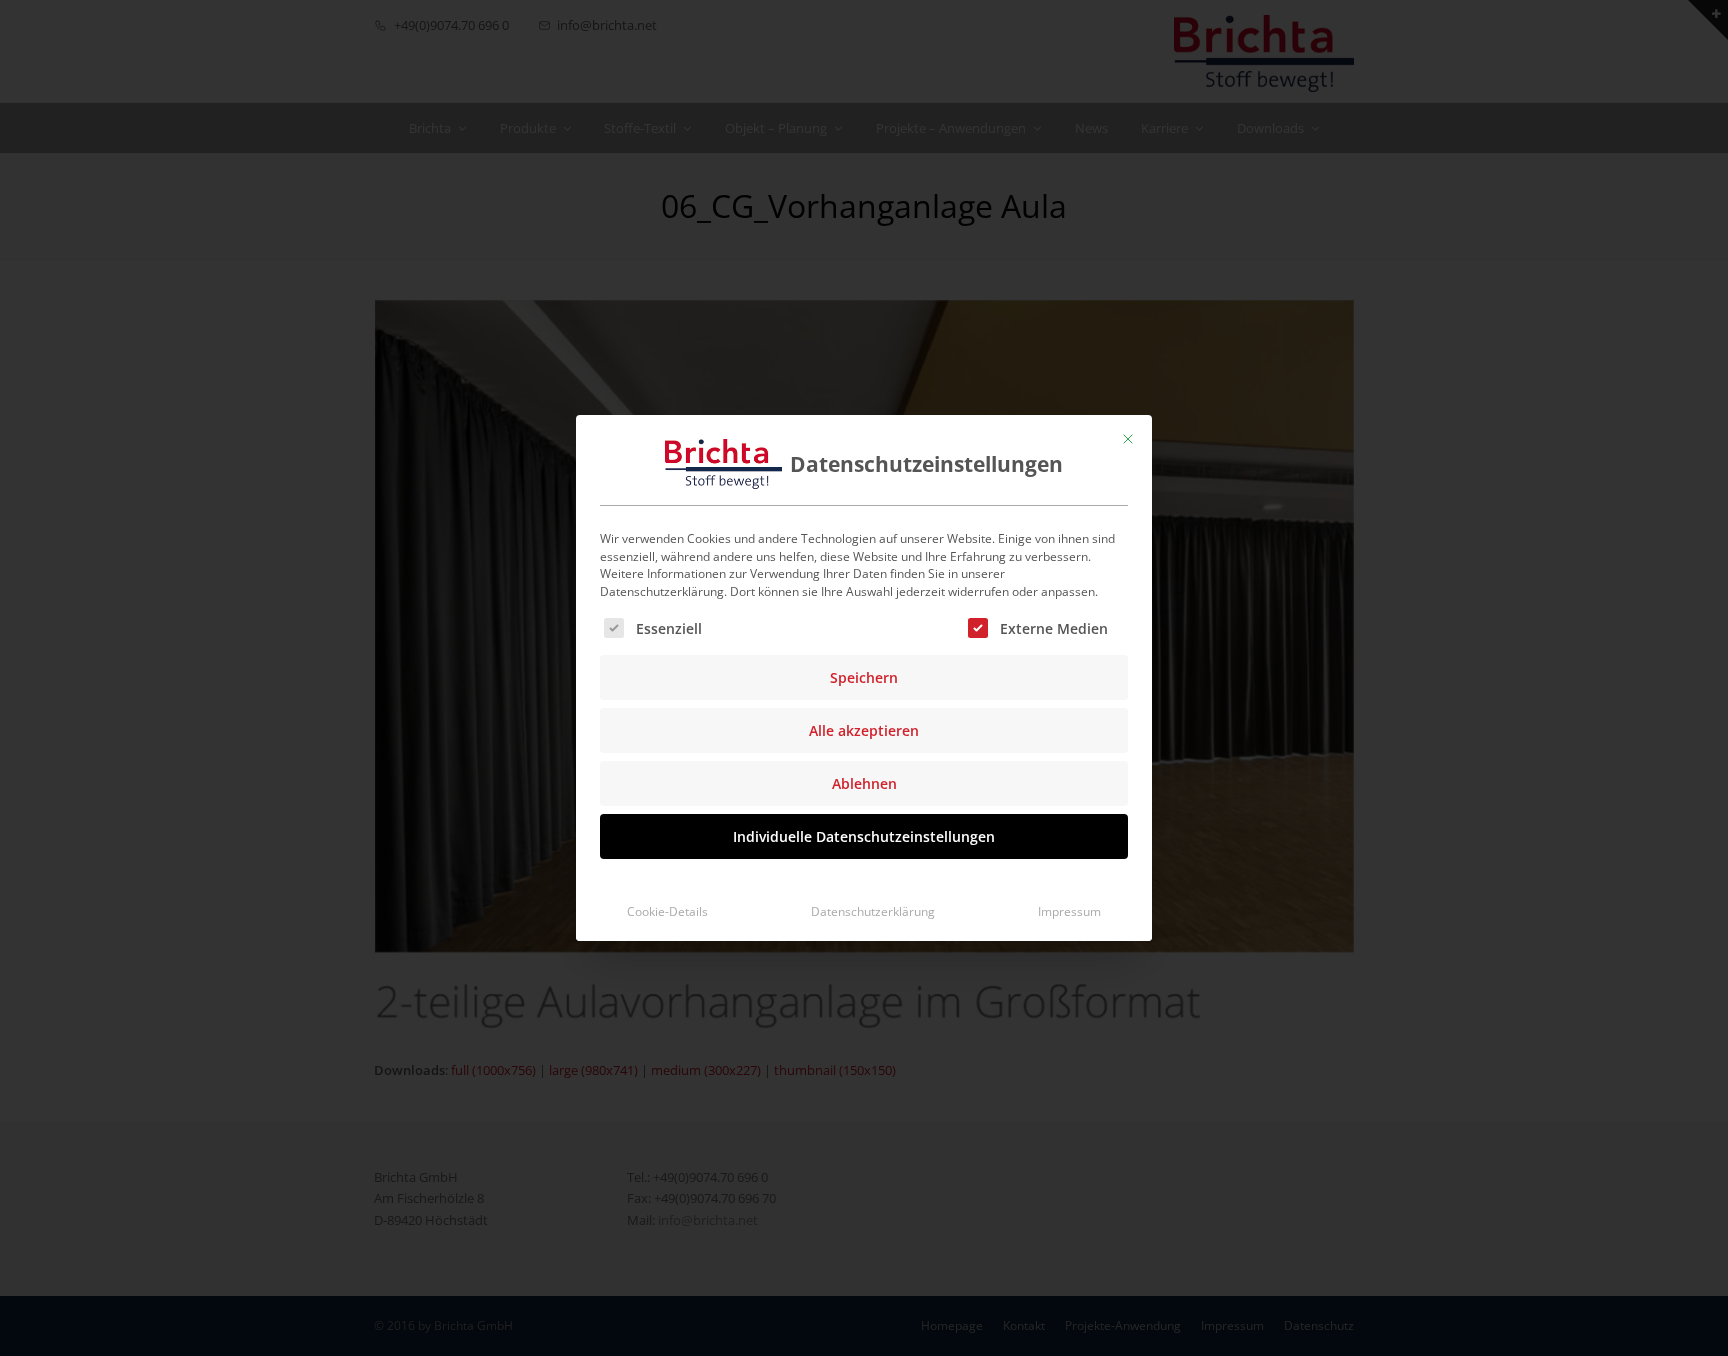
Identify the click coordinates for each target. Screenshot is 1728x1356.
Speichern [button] (864, 677)
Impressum (1069, 911)
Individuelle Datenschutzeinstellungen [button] (864, 836)
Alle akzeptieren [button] (864, 730)
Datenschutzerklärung (873, 911)
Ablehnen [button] (864, 783)
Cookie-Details (667, 911)
